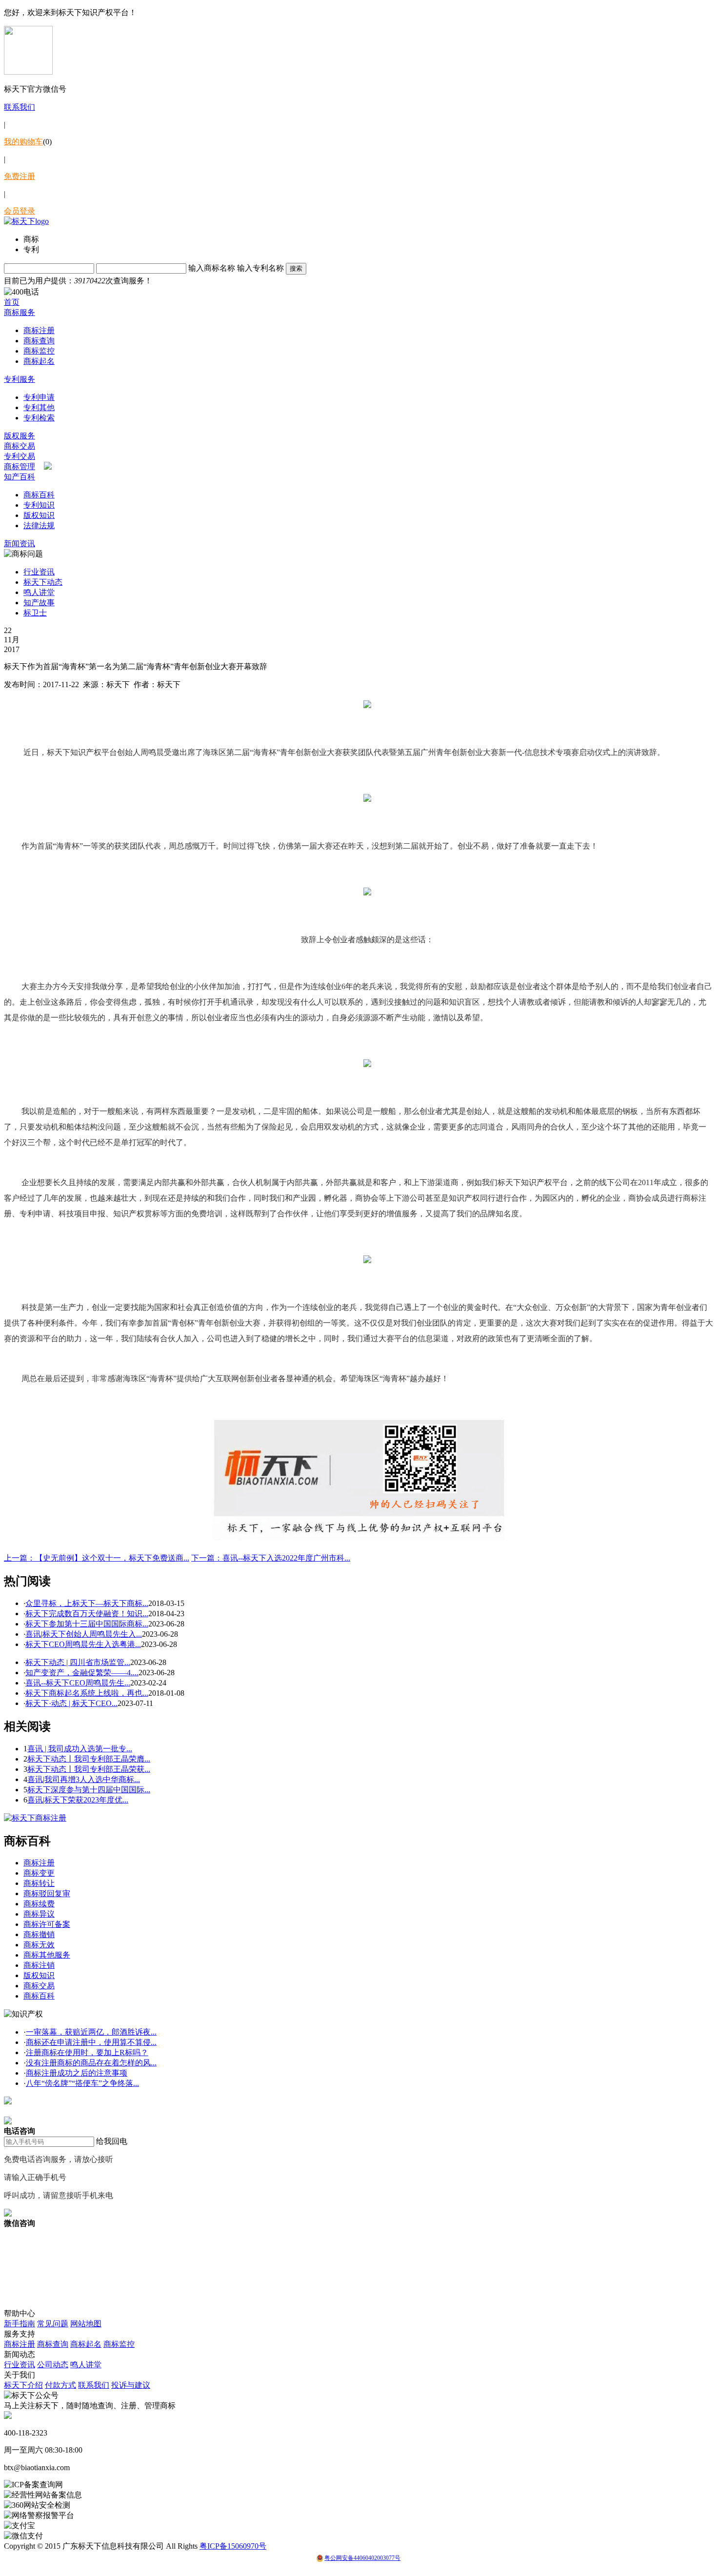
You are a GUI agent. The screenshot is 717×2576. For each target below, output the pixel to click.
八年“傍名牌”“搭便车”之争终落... (82, 2083)
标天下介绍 (23, 2385)
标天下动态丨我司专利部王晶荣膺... (89, 1759)
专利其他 (39, 407)
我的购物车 (23, 142)
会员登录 (20, 211)
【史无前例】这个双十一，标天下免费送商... (97, 1558)
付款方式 (60, 2385)
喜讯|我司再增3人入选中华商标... (84, 1779)
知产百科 (20, 477)
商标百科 (39, 495)
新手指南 (20, 2324)
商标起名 (39, 361)
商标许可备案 (47, 1924)
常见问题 (53, 2324)
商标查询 (39, 341)
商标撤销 (39, 1934)
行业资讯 (39, 572)
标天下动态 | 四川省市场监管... (78, 1662)
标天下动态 (43, 582)
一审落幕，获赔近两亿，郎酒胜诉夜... (91, 2032)
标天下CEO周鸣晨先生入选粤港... (83, 1644)
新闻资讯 (20, 544)
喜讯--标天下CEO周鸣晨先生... (78, 1683)
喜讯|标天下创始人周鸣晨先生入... (84, 1634)
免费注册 (20, 176)
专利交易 (20, 456)
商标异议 (39, 1914)
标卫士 (35, 613)
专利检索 (39, 418)
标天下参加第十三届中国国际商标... (87, 1624)
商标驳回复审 (47, 1893)
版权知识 (39, 515)
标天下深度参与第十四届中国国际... (89, 1790)
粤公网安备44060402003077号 (362, 2558)
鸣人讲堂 (39, 592)
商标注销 (39, 1965)
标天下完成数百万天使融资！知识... (87, 1614)
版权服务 (20, 436)
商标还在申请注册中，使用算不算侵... (91, 2042)
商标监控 (39, 351)
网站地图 (86, 2324)
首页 (12, 302)
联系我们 (20, 107)
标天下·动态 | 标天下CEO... (71, 1703)
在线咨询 (20, 2111)
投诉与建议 (131, 2385)
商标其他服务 (47, 1955)
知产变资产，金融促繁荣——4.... (82, 1673)
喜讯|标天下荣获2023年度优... (78, 1800)
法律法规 (39, 525)
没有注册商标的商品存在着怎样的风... (91, 2063)
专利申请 (39, 397)
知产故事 (39, 603)
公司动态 (53, 2365)
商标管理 (20, 466)
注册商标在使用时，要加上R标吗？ (87, 2052)
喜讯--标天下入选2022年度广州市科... (271, 1558)
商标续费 (39, 1904)
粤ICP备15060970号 (233, 2546)
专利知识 (39, 505)
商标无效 (39, 1945)
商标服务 (20, 312)
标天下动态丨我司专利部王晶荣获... (89, 1769)
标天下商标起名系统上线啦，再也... (87, 1693)
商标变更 (39, 1873)
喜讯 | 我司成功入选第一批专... (80, 1749)
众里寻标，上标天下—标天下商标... (87, 1603)
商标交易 (20, 446)
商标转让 (39, 1883)
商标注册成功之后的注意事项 (77, 2073)
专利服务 (20, 379)
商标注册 (39, 330)
